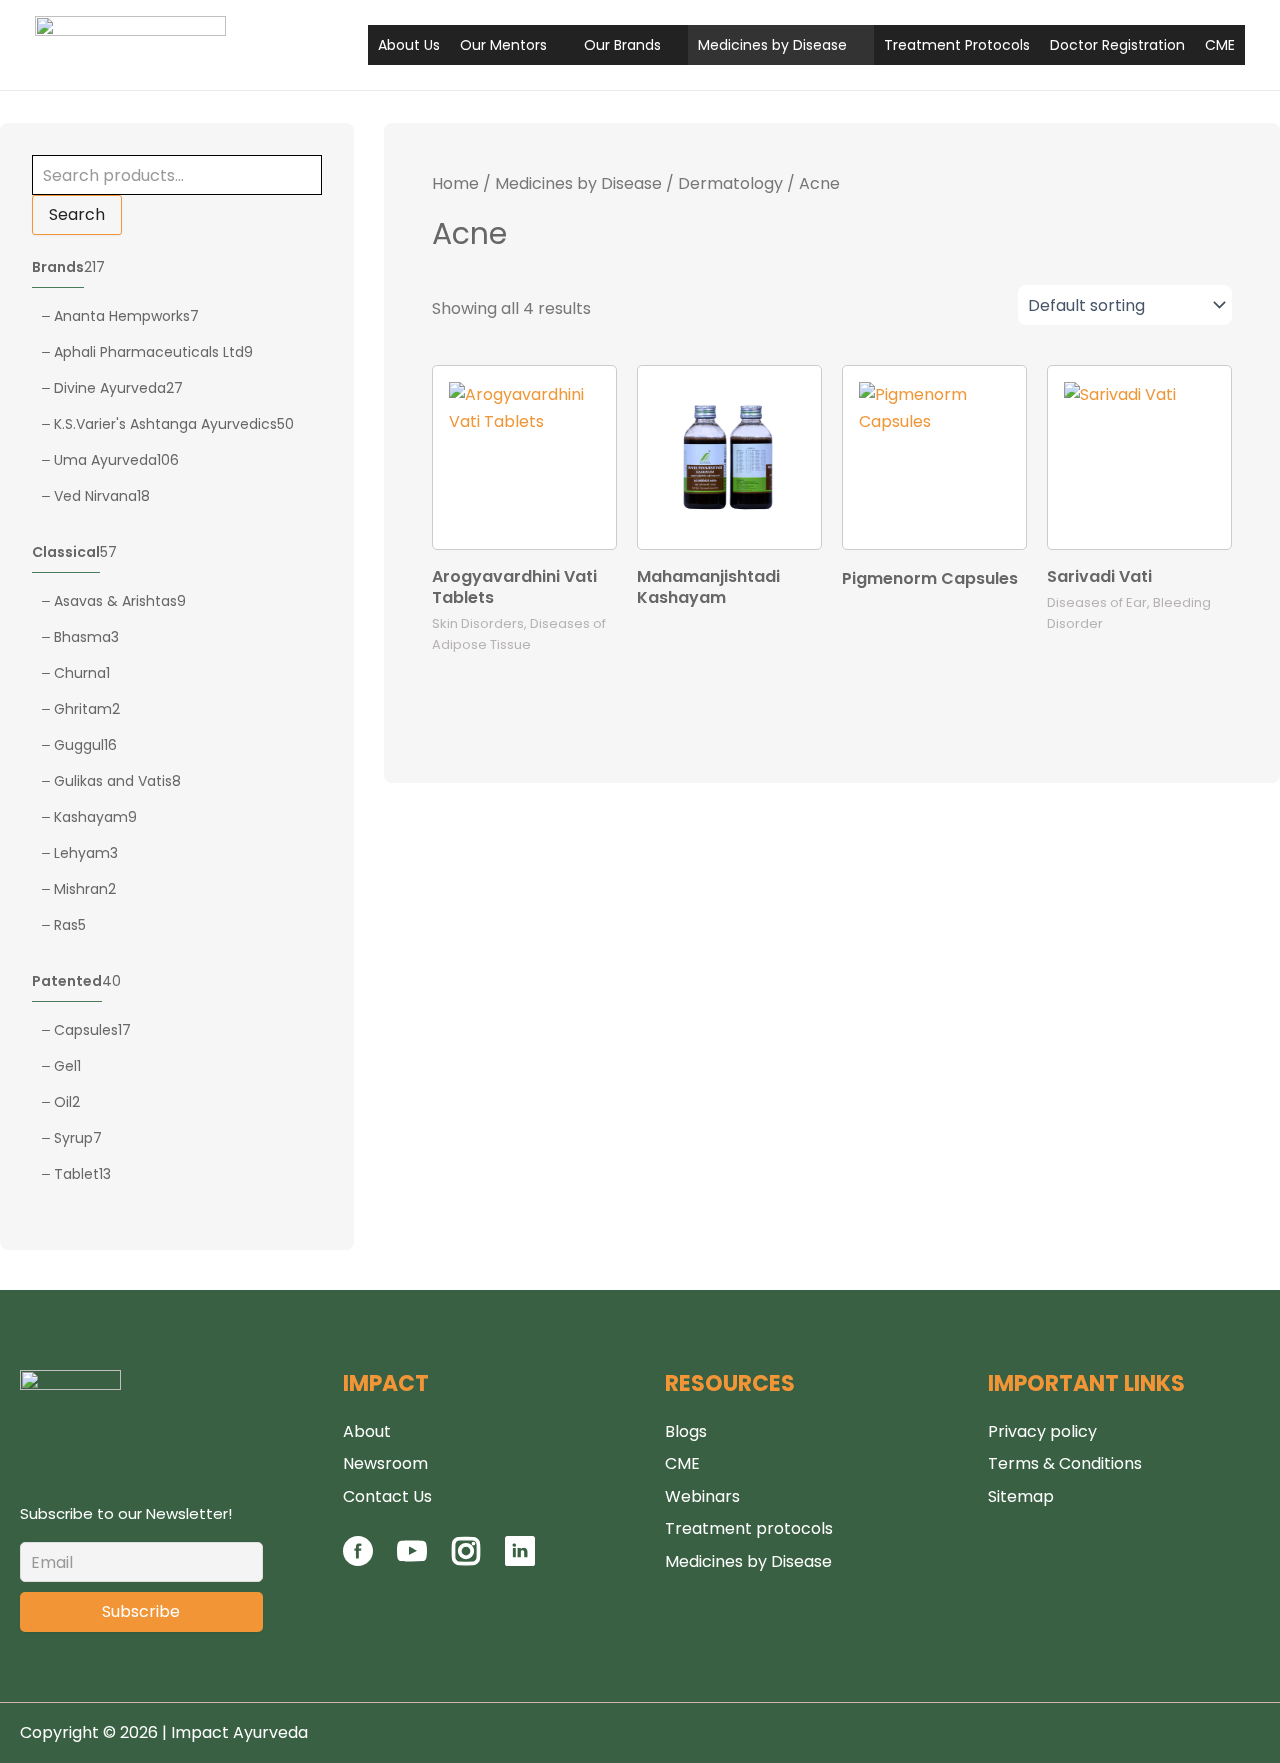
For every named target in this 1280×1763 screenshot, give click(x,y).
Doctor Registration (1117, 45)
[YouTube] (412, 1560)
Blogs (686, 1431)
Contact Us (387, 1496)
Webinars (702, 1496)
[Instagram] (466, 1560)
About (367, 1431)
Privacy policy (1042, 1431)
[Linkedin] (520, 1560)
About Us (409, 45)
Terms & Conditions (1065, 1463)
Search (77, 214)
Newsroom (385, 1463)
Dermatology (730, 183)
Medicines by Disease (772, 45)
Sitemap (1021, 1496)
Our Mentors (503, 45)
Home (455, 183)
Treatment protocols (749, 1528)
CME (1220, 45)
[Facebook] (360, 1560)
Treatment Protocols (957, 45)
